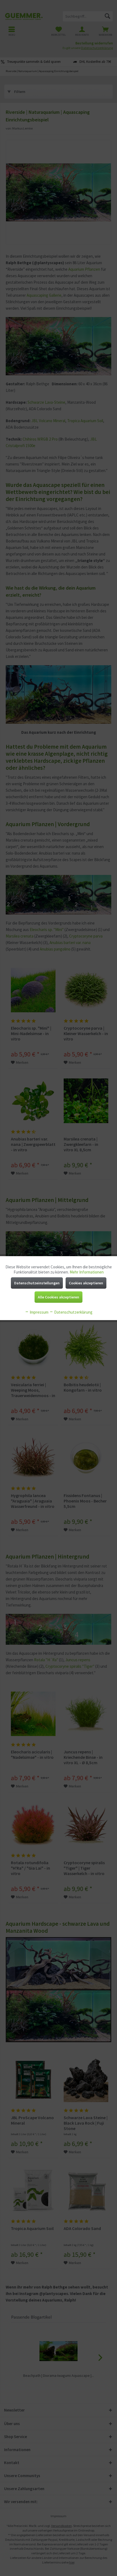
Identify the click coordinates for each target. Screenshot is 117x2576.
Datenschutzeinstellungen (37, 1283)
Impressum (39, 1312)
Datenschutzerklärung (73, 1312)
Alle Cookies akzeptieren (59, 1297)
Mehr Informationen (87, 1272)
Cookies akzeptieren (86, 1283)
